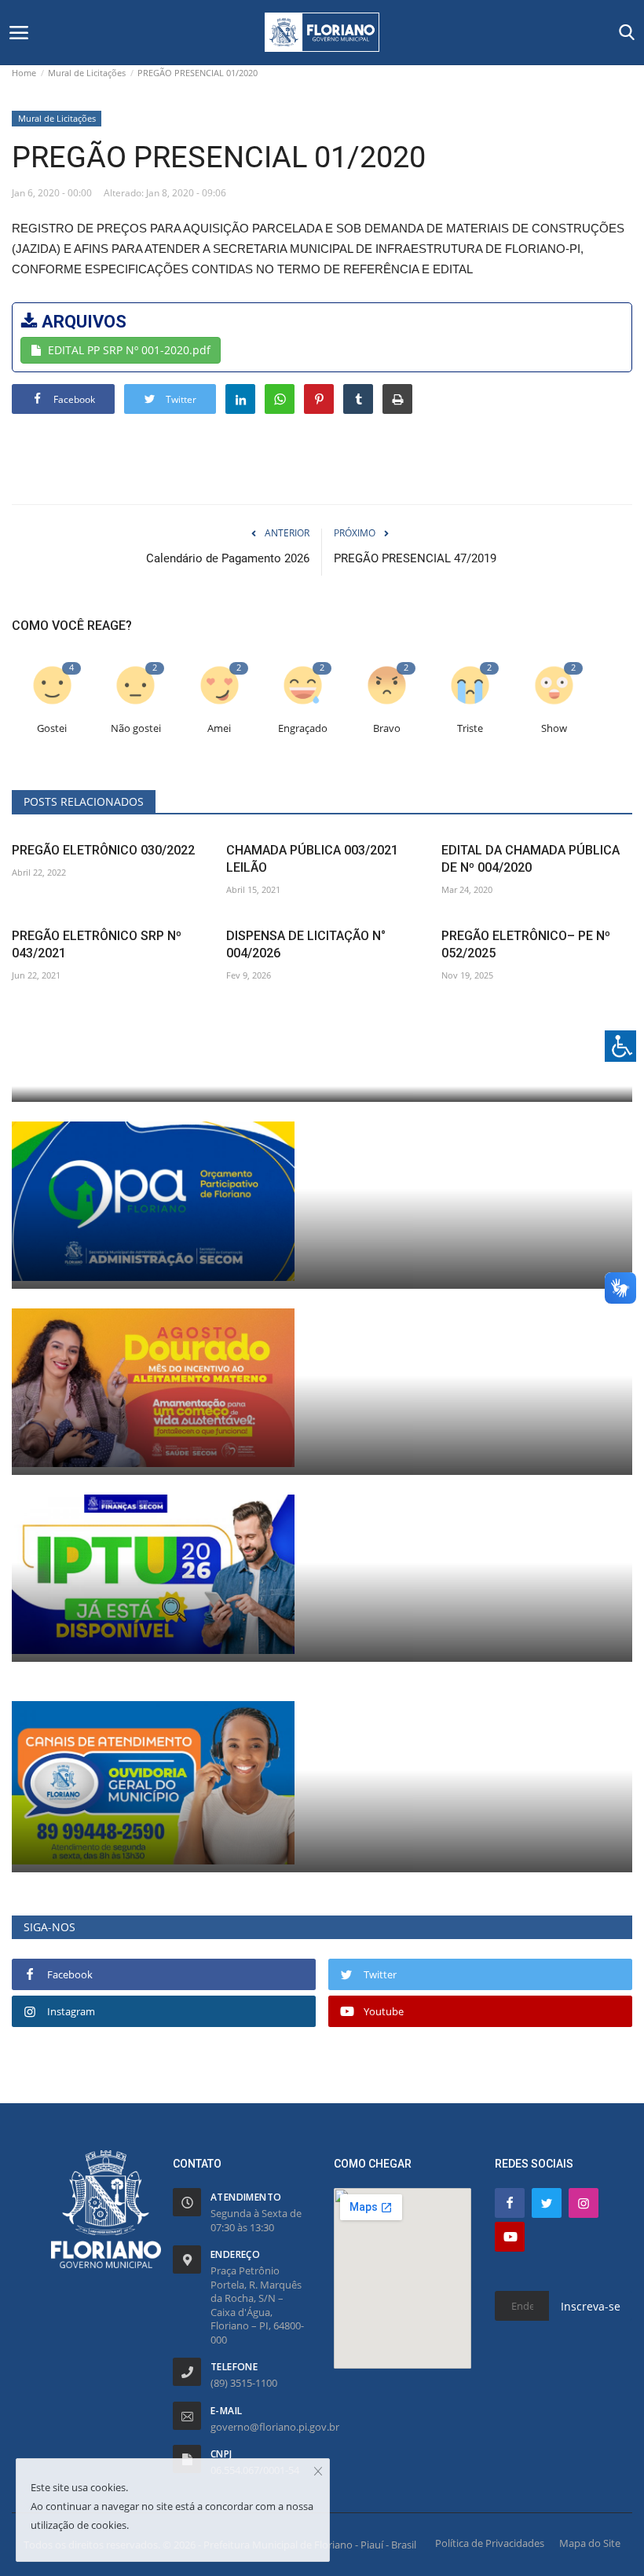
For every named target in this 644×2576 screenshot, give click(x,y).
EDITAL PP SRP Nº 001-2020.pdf (129, 350)
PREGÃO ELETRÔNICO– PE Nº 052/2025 (526, 944)
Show (554, 728)
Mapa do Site (590, 2543)
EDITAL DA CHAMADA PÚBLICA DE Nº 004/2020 (531, 859)
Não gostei (136, 728)
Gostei (52, 728)
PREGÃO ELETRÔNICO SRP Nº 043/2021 (97, 944)
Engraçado (303, 728)
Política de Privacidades (490, 2543)
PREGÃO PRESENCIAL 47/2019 (415, 558)
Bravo (387, 728)
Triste (470, 728)
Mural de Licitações (87, 73)
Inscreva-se (591, 2306)
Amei (219, 728)
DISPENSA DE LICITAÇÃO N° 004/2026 (306, 944)
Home (24, 73)
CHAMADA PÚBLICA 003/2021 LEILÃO (312, 859)
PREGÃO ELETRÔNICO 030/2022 (103, 850)
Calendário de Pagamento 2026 (228, 558)
